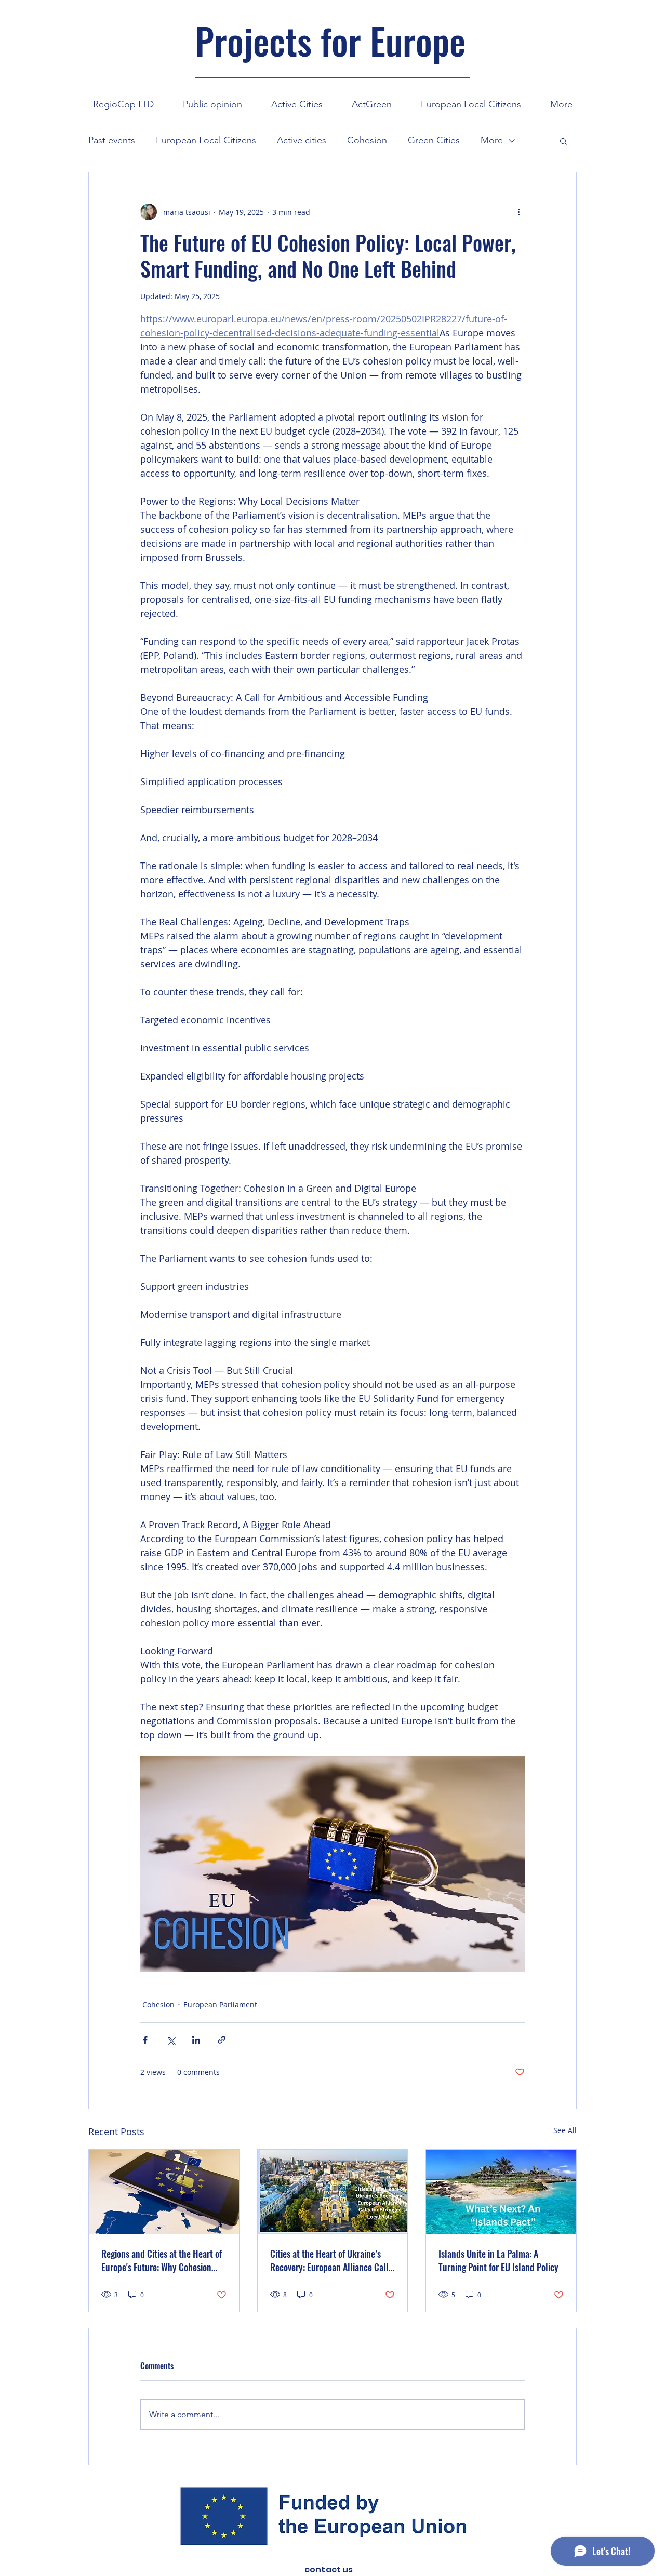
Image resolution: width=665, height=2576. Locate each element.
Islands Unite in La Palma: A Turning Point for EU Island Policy (498, 2260)
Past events (112, 140)
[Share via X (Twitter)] (171, 2040)
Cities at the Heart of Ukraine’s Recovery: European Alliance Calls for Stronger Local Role (331, 2260)
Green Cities (434, 140)
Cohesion (367, 140)
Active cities (302, 140)
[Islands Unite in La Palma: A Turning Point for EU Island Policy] (501, 2192)
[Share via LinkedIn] (196, 2040)
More (492, 140)
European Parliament (220, 2005)
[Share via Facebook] (145, 2040)
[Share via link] (222, 2040)
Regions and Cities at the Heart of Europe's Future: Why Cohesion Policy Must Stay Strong (162, 2260)
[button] (297, 100)
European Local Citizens (206, 140)
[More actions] (518, 212)
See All (565, 2130)
